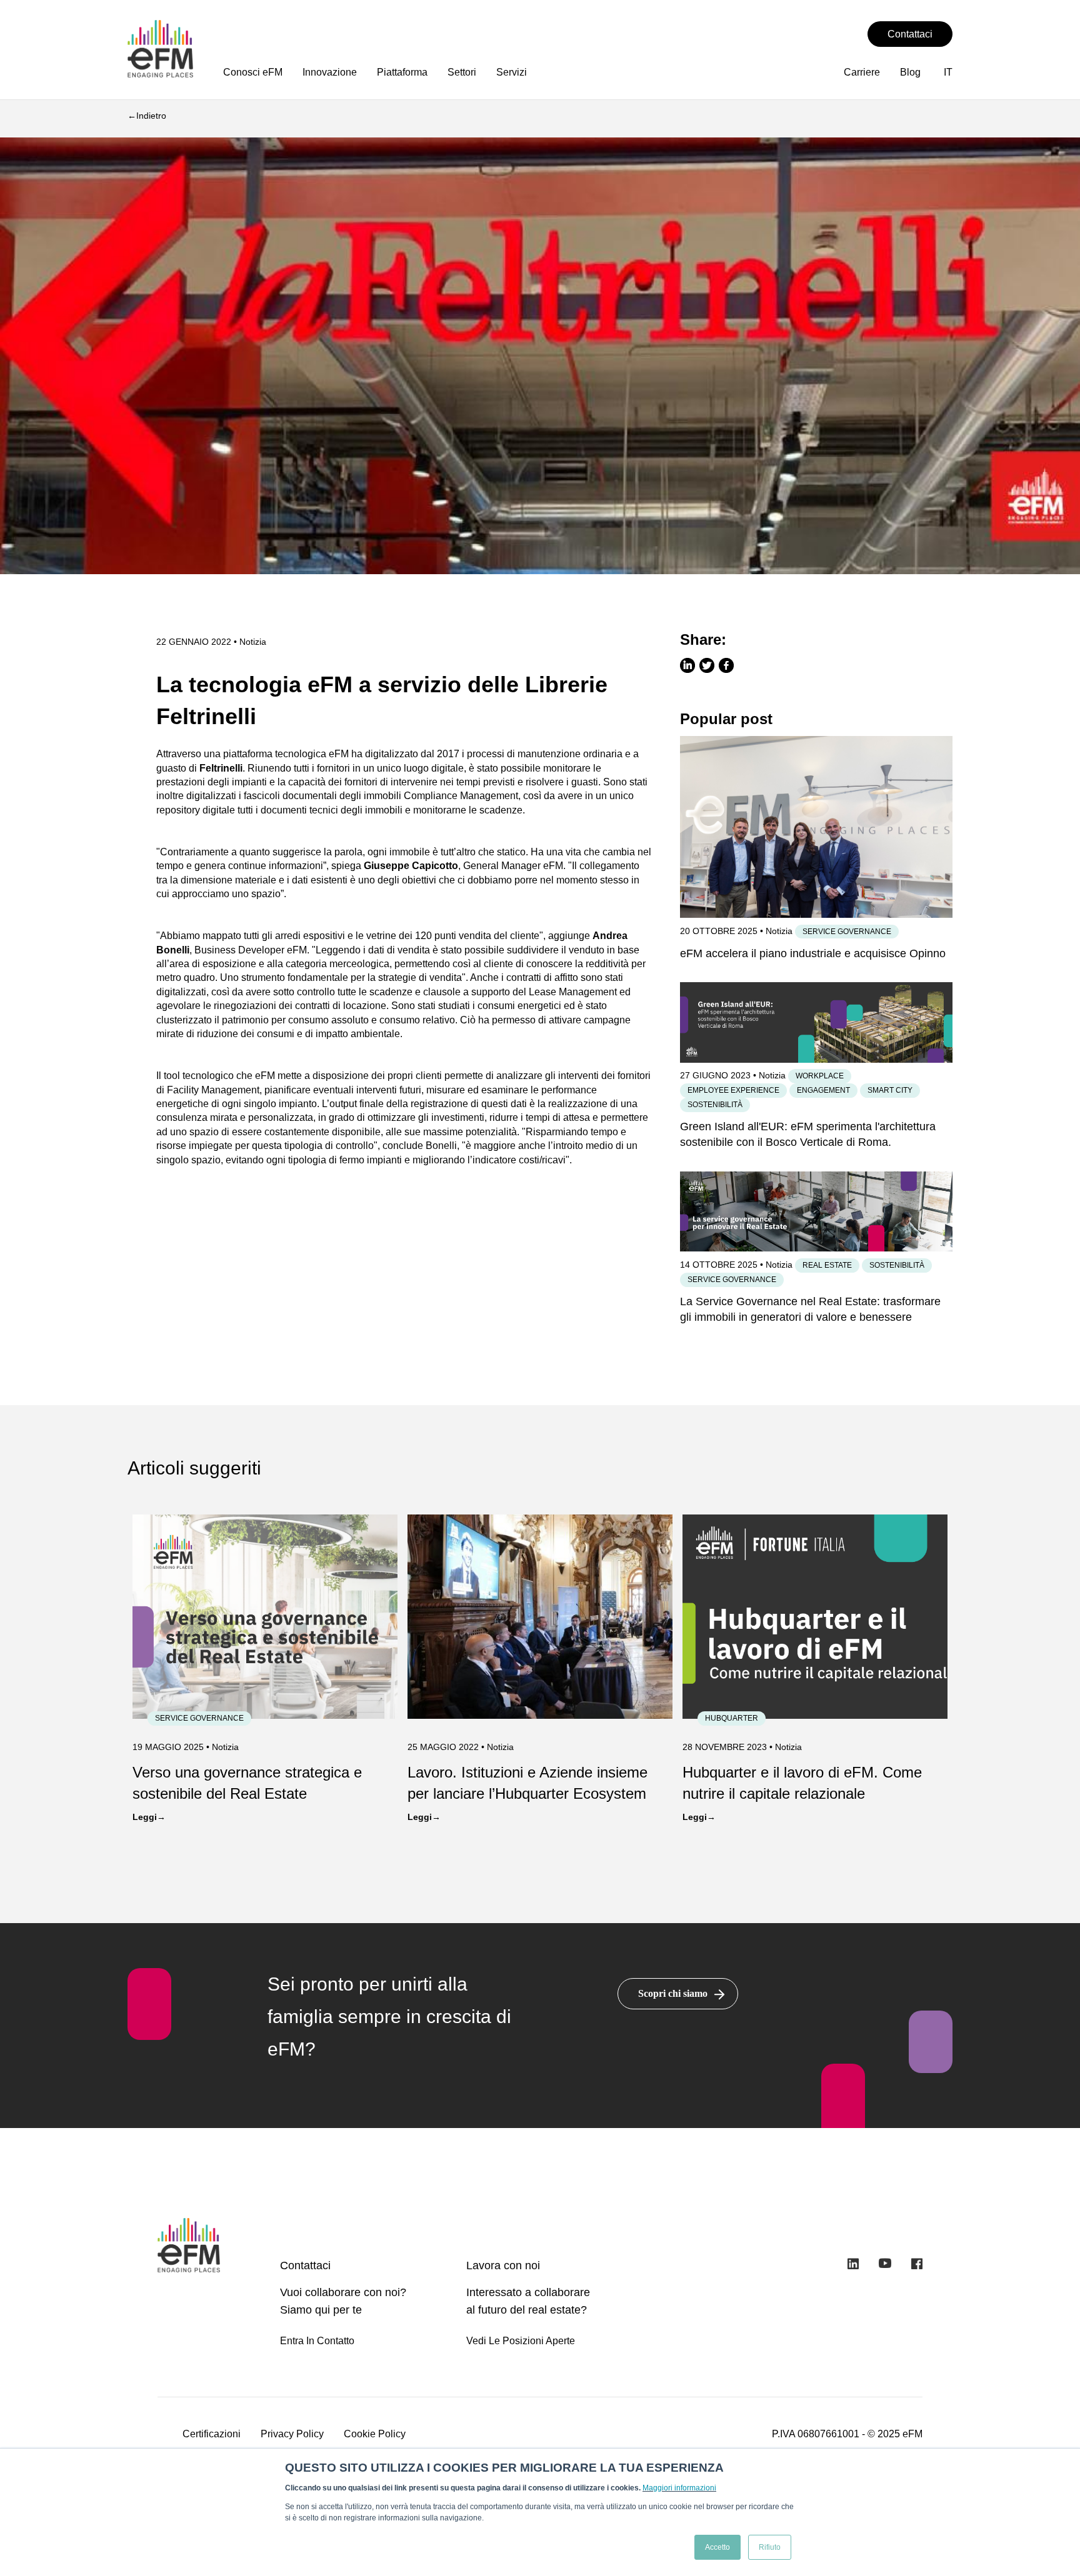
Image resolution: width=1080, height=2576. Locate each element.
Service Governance (847, 932)
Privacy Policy (292, 2434)
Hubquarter (732, 1718)
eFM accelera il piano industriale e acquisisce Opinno (813, 953)
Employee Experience (733, 1090)
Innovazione (330, 72)
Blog (910, 72)
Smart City (890, 1090)
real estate (827, 1265)
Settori (462, 72)
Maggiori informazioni (679, 2488)
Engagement (823, 1090)
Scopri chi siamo (673, 1993)
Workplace (820, 1076)
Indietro (151, 116)
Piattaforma (402, 72)
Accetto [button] (717, 2547)
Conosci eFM (253, 72)
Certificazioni (212, 2434)
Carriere (862, 72)
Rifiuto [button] (770, 2547)
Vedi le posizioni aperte (521, 2341)
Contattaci (910, 34)
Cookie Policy (375, 2434)
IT (948, 72)
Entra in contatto (317, 2341)
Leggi (145, 1817)
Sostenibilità (715, 1105)
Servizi (512, 72)
